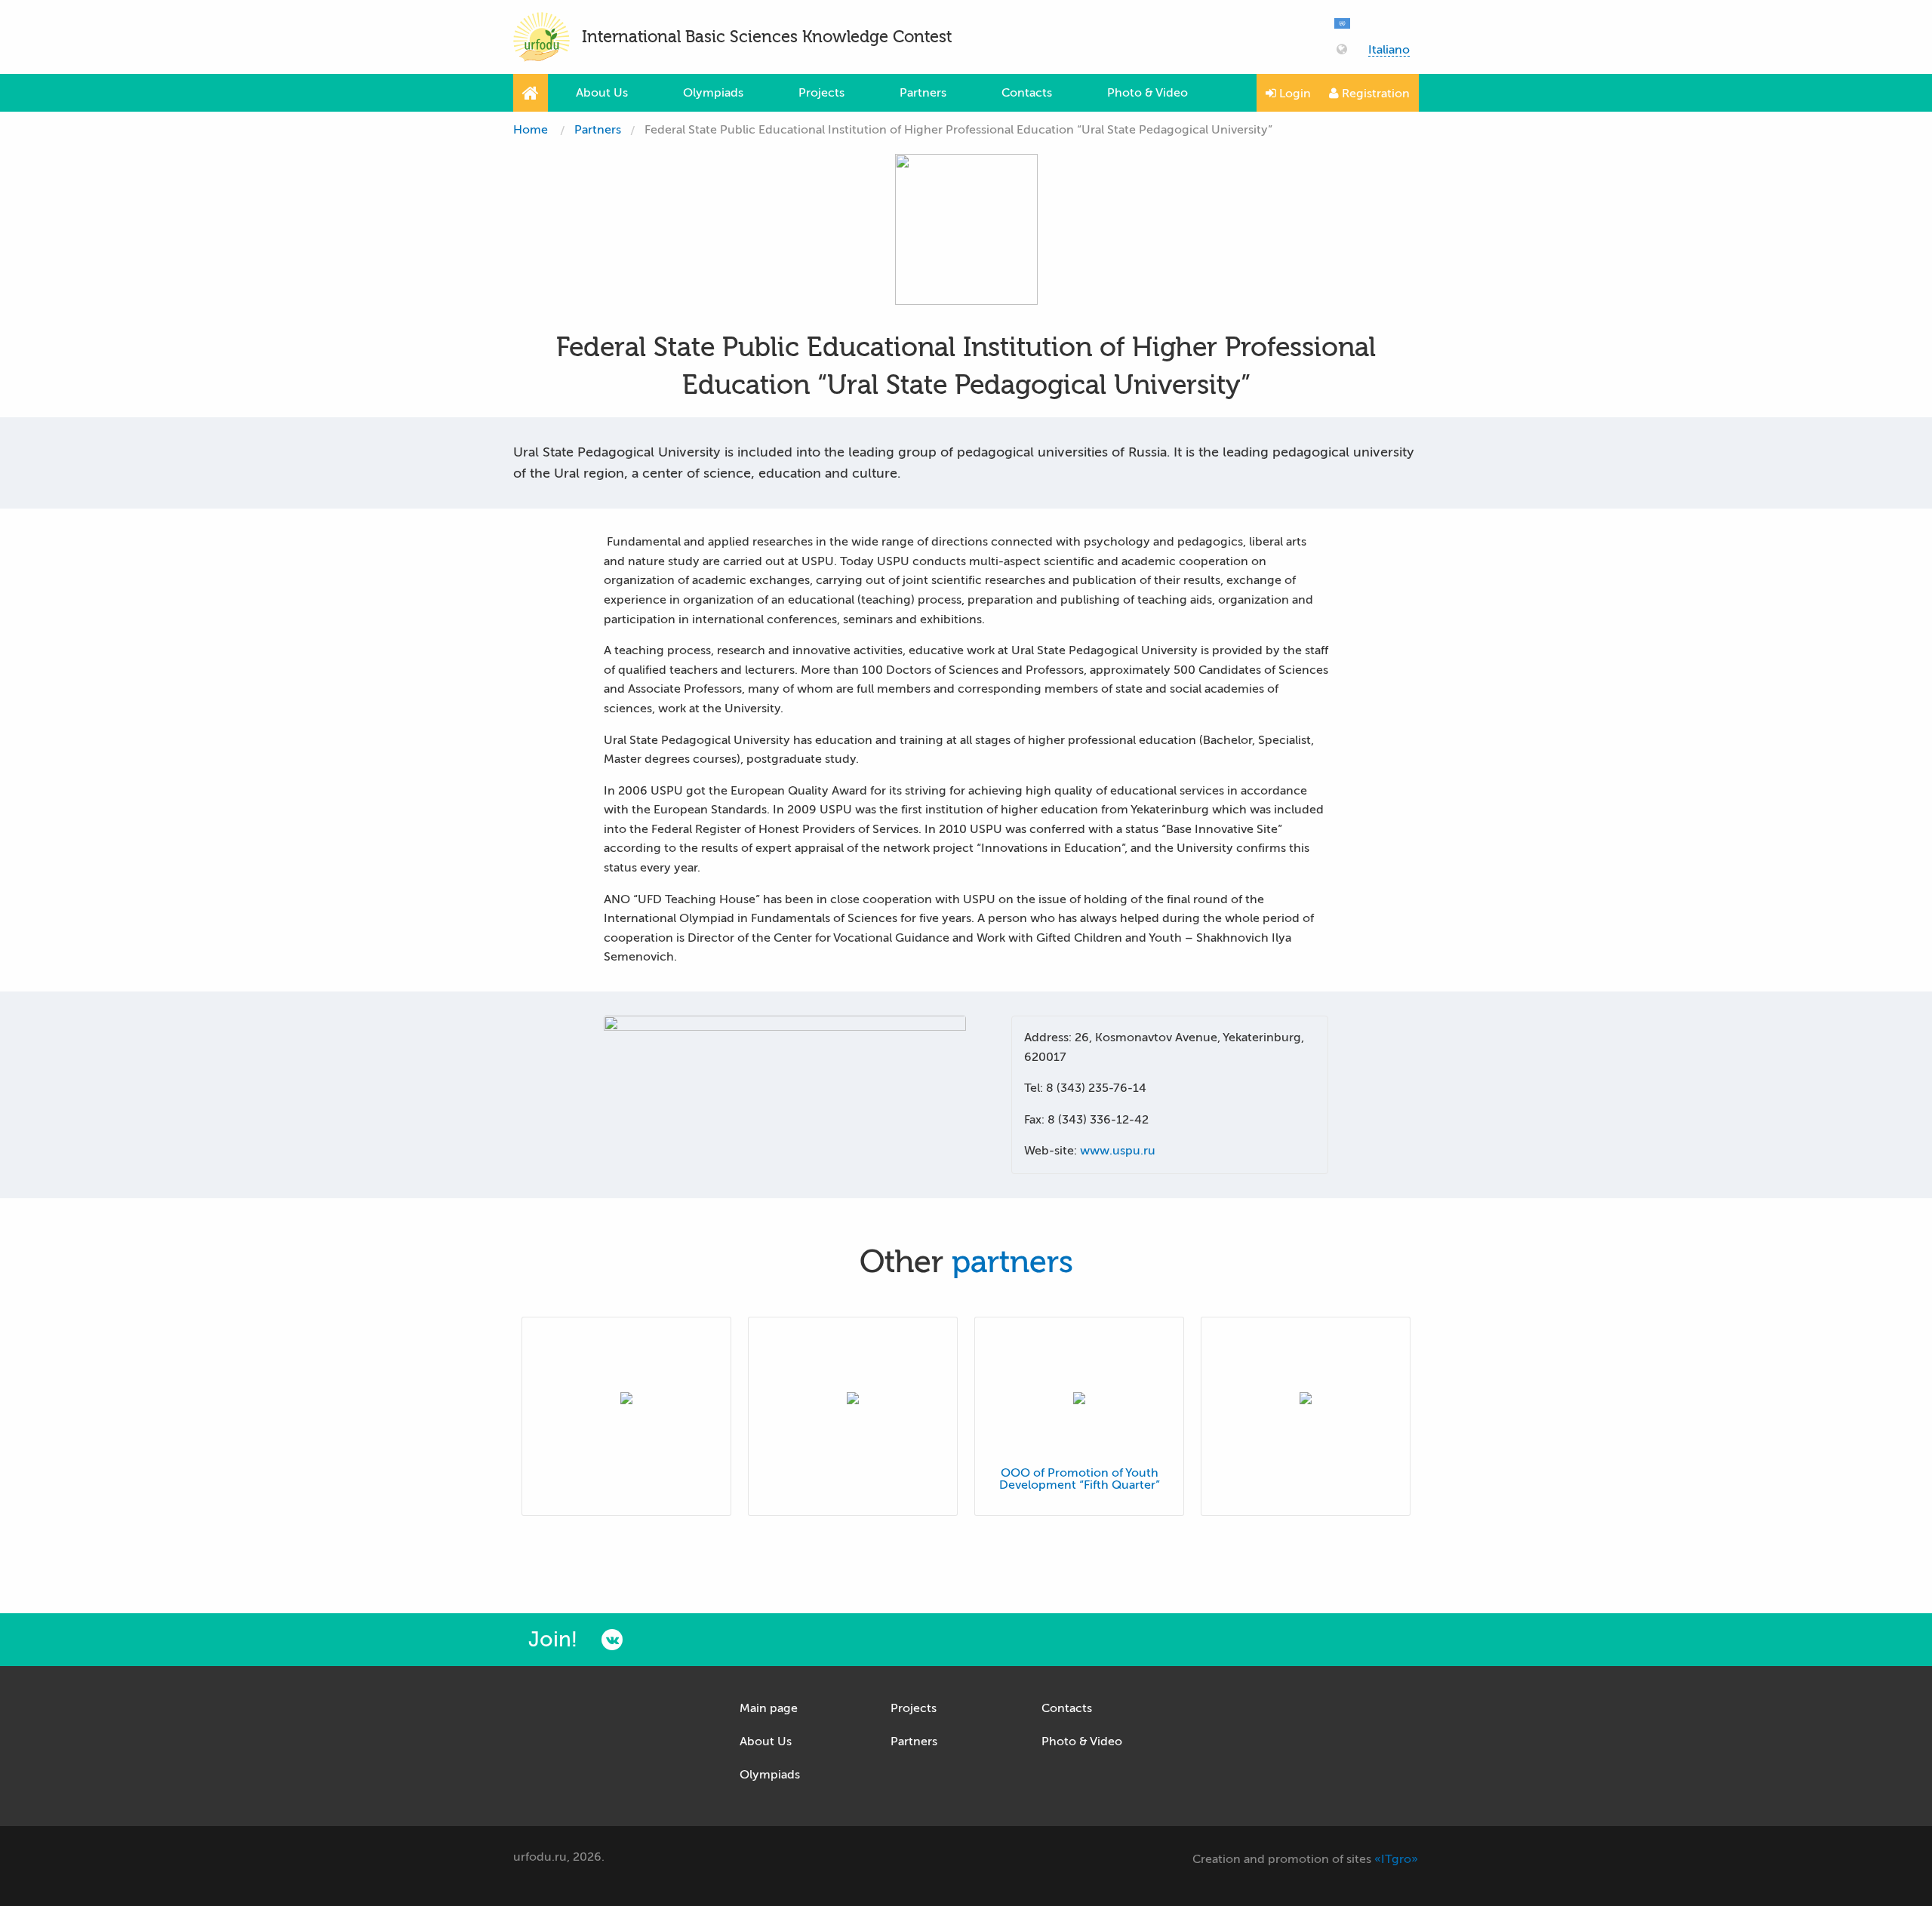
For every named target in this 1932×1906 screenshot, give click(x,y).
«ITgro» (1396, 1859)
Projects (821, 93)
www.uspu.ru (1118, 1151)
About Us (602, 93)
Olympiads (713, 93)
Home (531, 130)
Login (1294, 94)
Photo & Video (1148, 93)
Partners (923, 93)
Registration (1374, 94)
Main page (769, 1708)
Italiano (1389, 50)
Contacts (1027, 93)
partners (1012, 1262)
